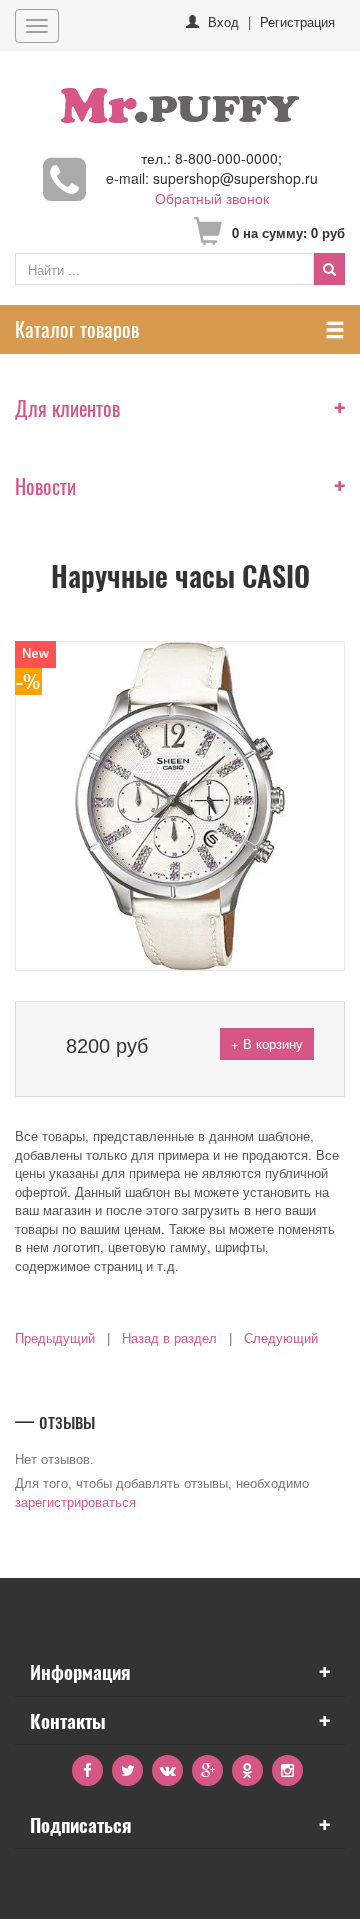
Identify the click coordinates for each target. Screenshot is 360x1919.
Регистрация (297, 21)
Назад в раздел (169, 1338)
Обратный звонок (212, 198)
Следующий (281, 1338)
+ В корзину (267, 1043)
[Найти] (329, 269)
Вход (223, 21)
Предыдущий (55, 1338)
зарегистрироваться (75, 1502)
